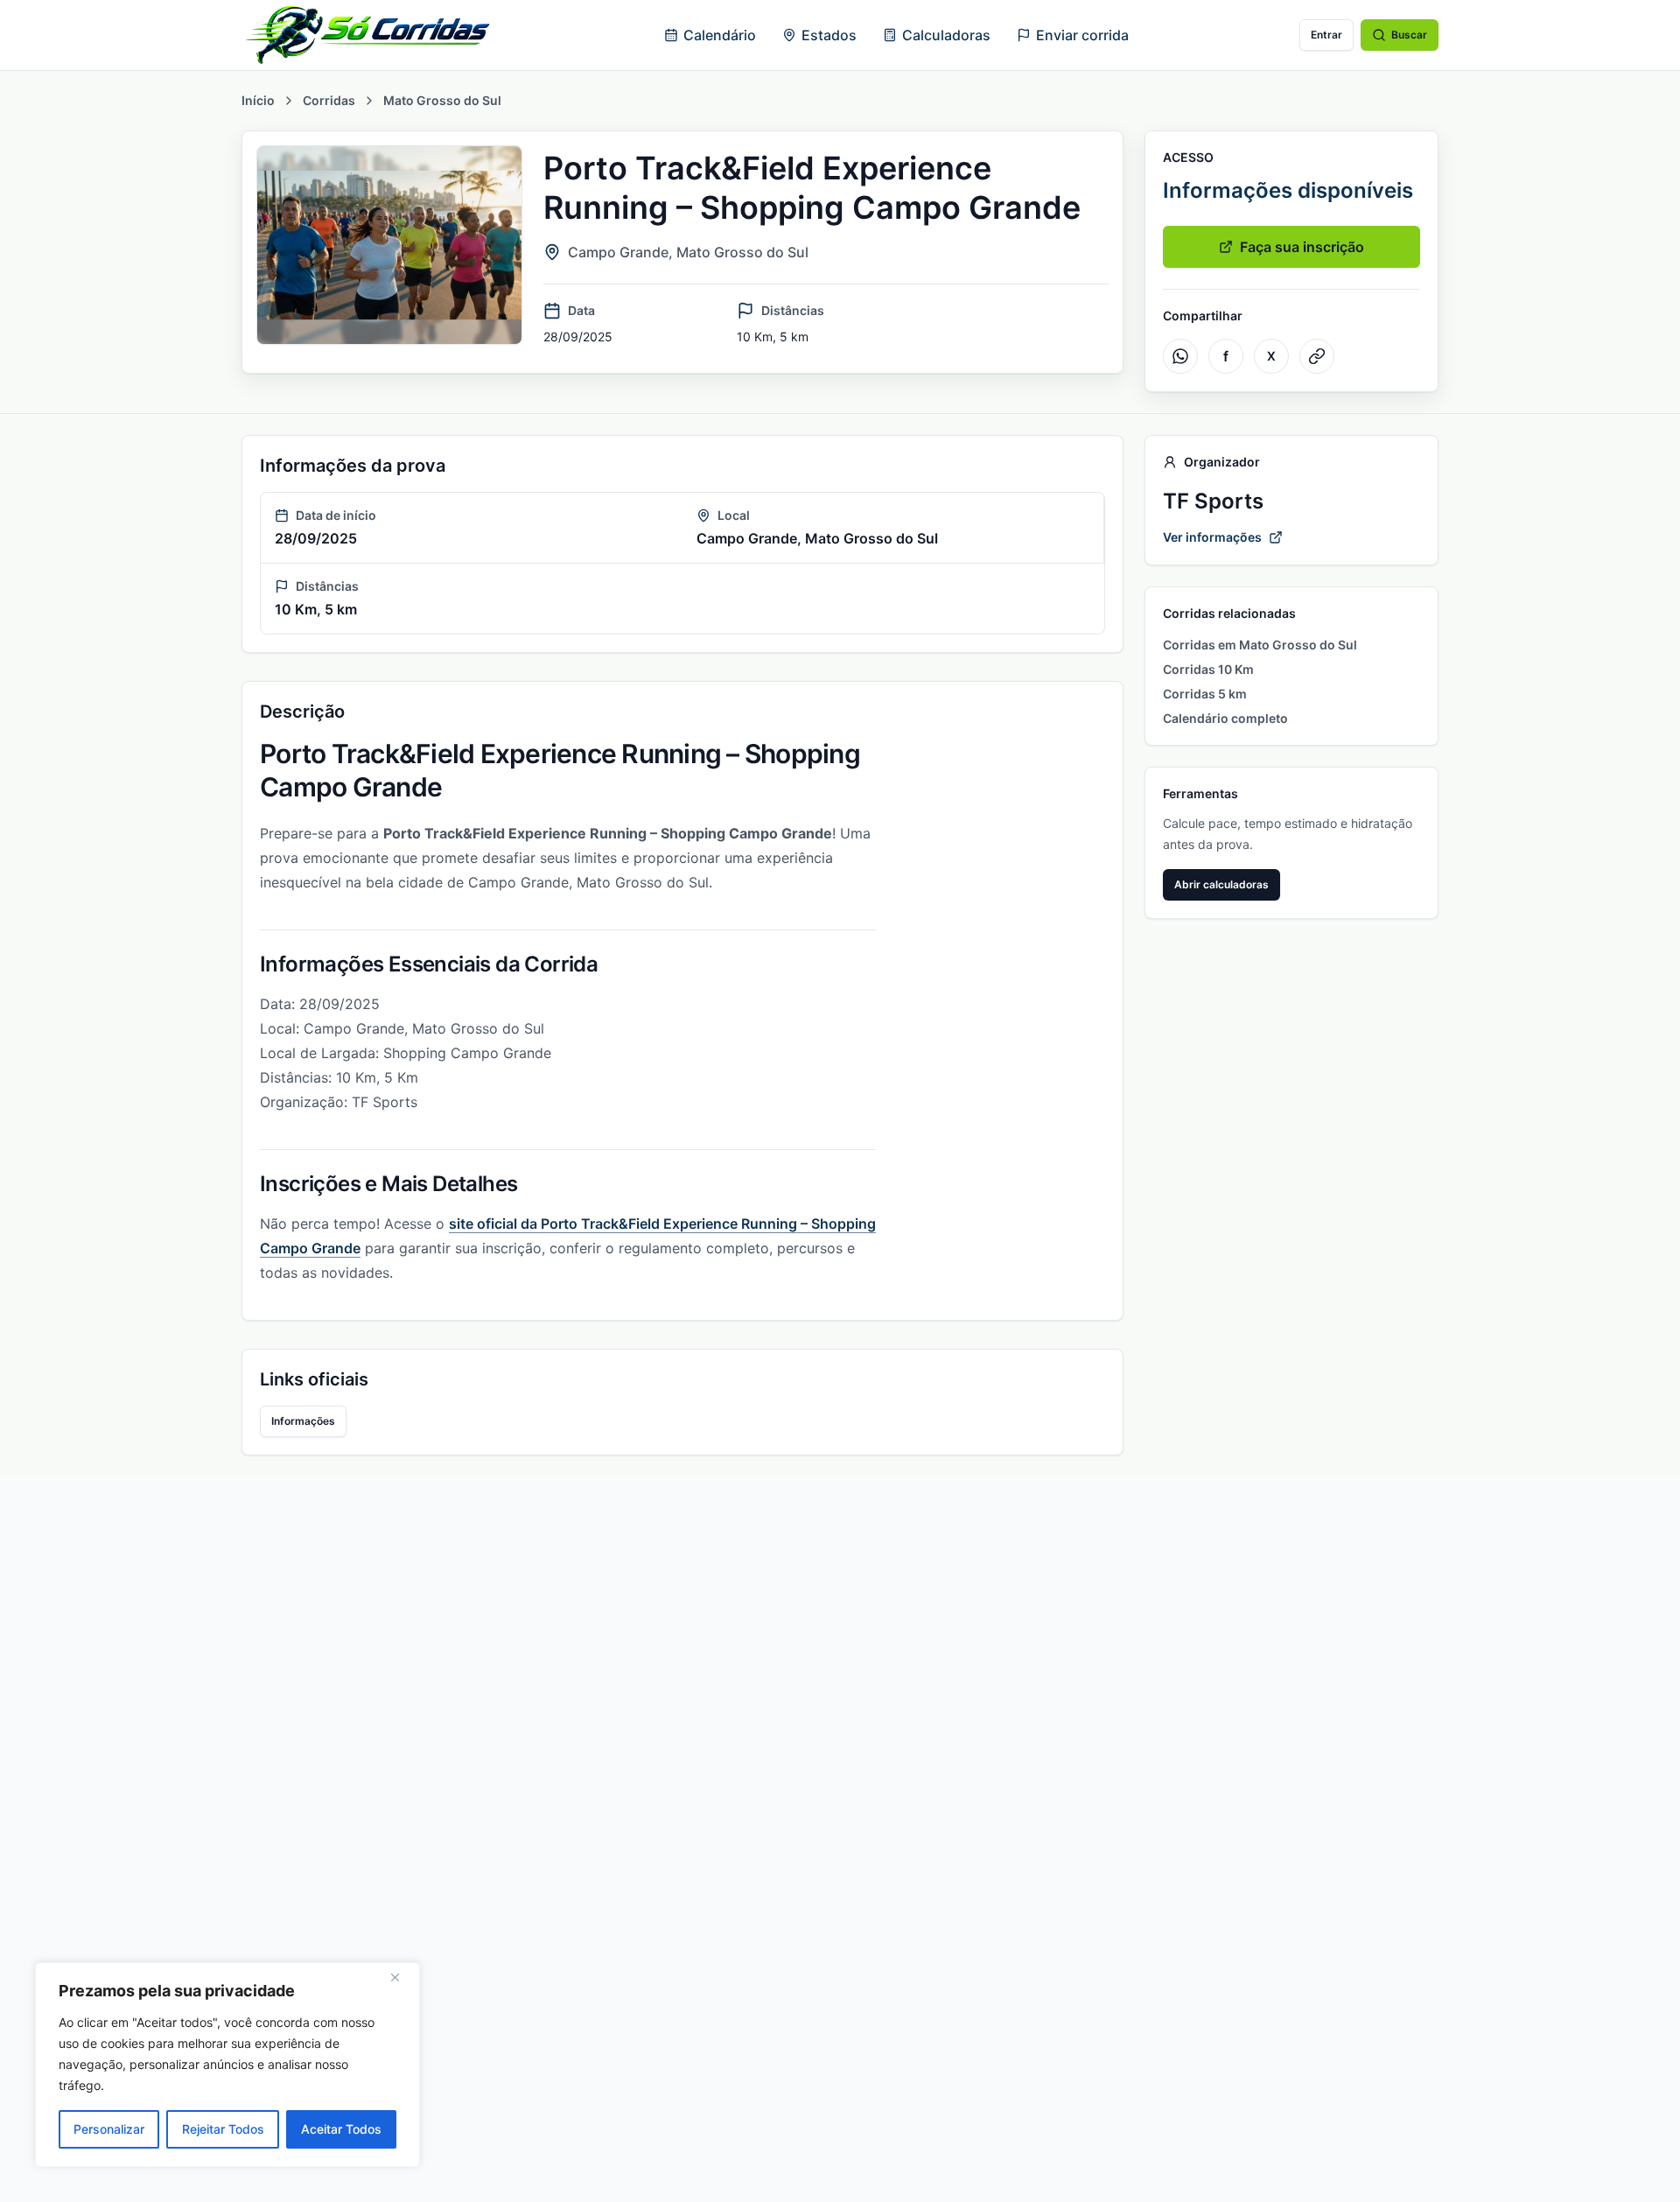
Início (258, 100)
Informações (303, 1421)
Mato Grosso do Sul (442, 100)
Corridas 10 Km (1208, 669)
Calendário (720, 35)
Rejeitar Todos (223, 2129)
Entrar (1326, 35)
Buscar (1409, 35)
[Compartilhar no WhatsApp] (1180, 356)
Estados (829, 35)
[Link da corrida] (1317, 356)
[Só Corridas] (367, 35)
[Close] (402, 1977)
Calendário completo (1225, 718)
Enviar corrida (1082, 35)
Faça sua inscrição (1302, 247)
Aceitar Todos (341, 2129)
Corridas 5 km (1205, 694)
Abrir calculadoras (1221, 884)
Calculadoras (946, 35)
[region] (227, 2065)
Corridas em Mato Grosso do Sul (1260, 645)
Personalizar (109, 2129)
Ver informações (1212, 537)
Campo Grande (618, 252)
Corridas (329, 100)
